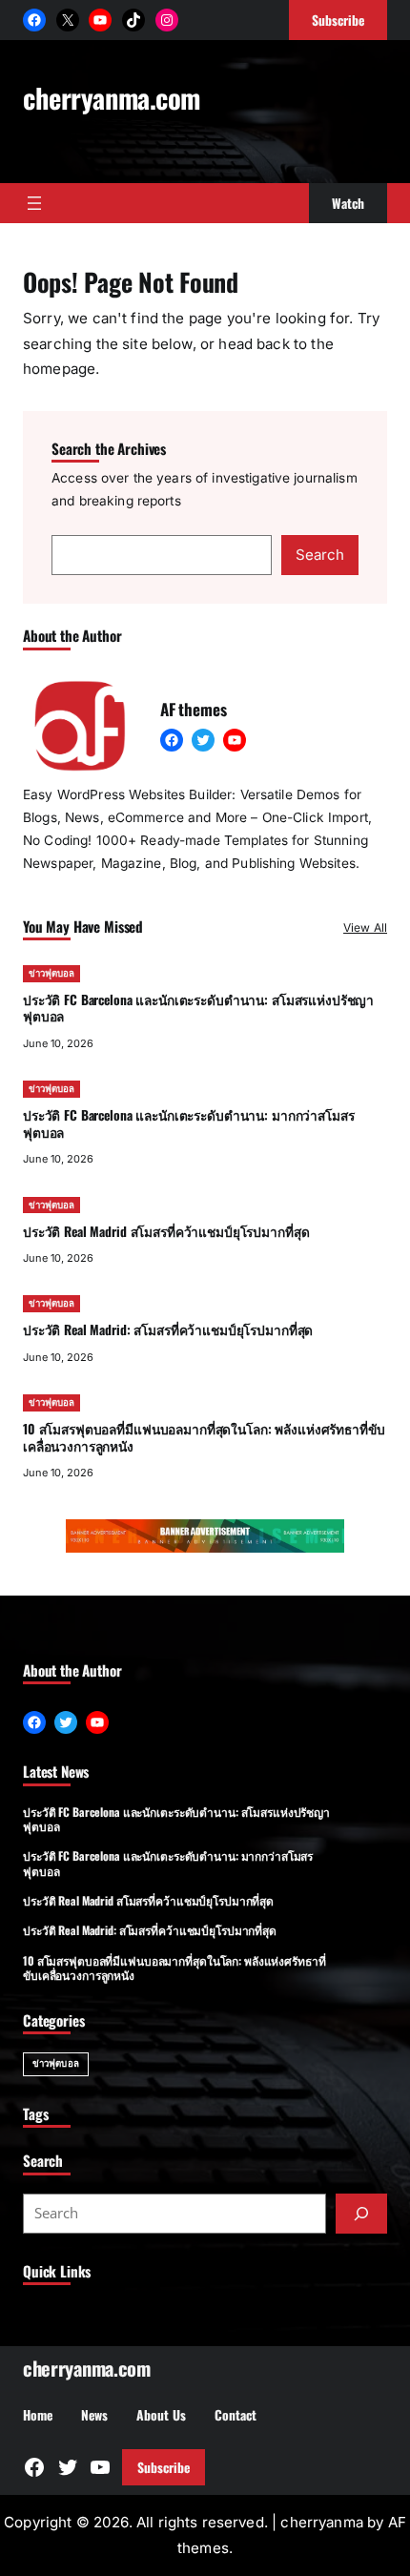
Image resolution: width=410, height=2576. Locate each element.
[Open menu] (34, 203)
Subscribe (164, 2467)
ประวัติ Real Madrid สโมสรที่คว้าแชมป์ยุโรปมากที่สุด (166, 1231)
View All (365, 927)
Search (320, 555)
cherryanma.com (112, 97)
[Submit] (361, 2214)
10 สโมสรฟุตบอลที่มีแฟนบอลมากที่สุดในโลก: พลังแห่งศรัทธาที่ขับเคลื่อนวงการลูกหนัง (204, 1437)
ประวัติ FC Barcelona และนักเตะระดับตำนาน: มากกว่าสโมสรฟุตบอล (188, 1123)
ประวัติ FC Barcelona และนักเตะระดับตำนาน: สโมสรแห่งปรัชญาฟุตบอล (198, 1008)
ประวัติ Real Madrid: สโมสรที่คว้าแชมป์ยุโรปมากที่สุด (168, 1329)
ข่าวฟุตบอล (51, 973)
